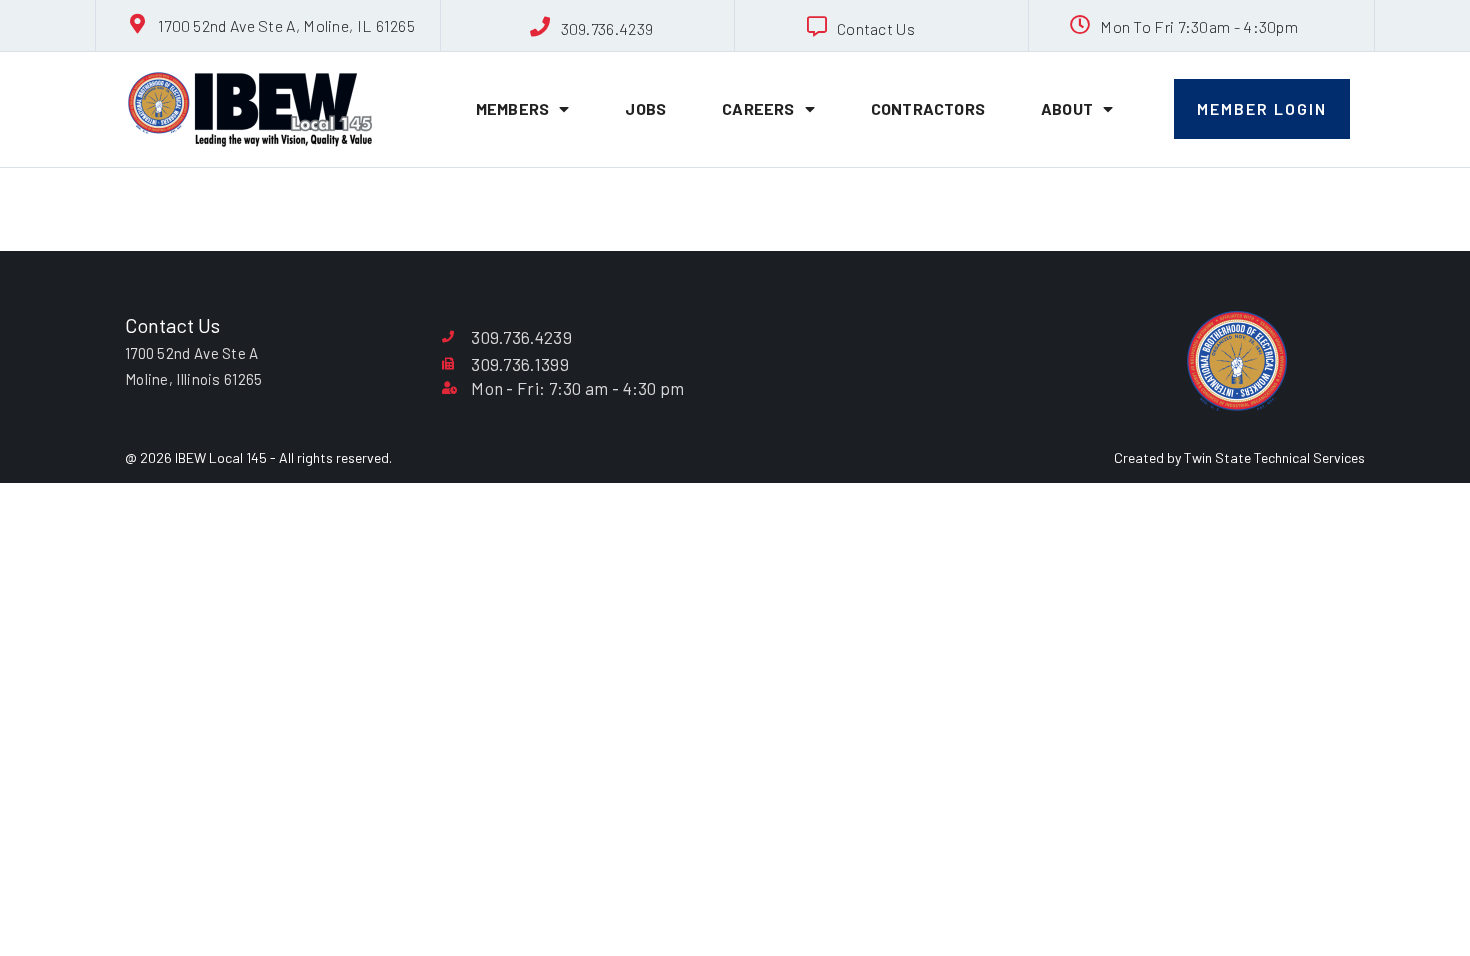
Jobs (645, 108)
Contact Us (876, 28)
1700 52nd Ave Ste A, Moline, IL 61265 (286, 25)
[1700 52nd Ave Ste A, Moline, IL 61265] (138, 24)
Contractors (928, 108)
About (1067, 108)
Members (512, 108)
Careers (758, 108)
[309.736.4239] (541, 27)
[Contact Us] (817, 27)
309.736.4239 (607, 28)
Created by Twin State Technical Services (1239, 457)
